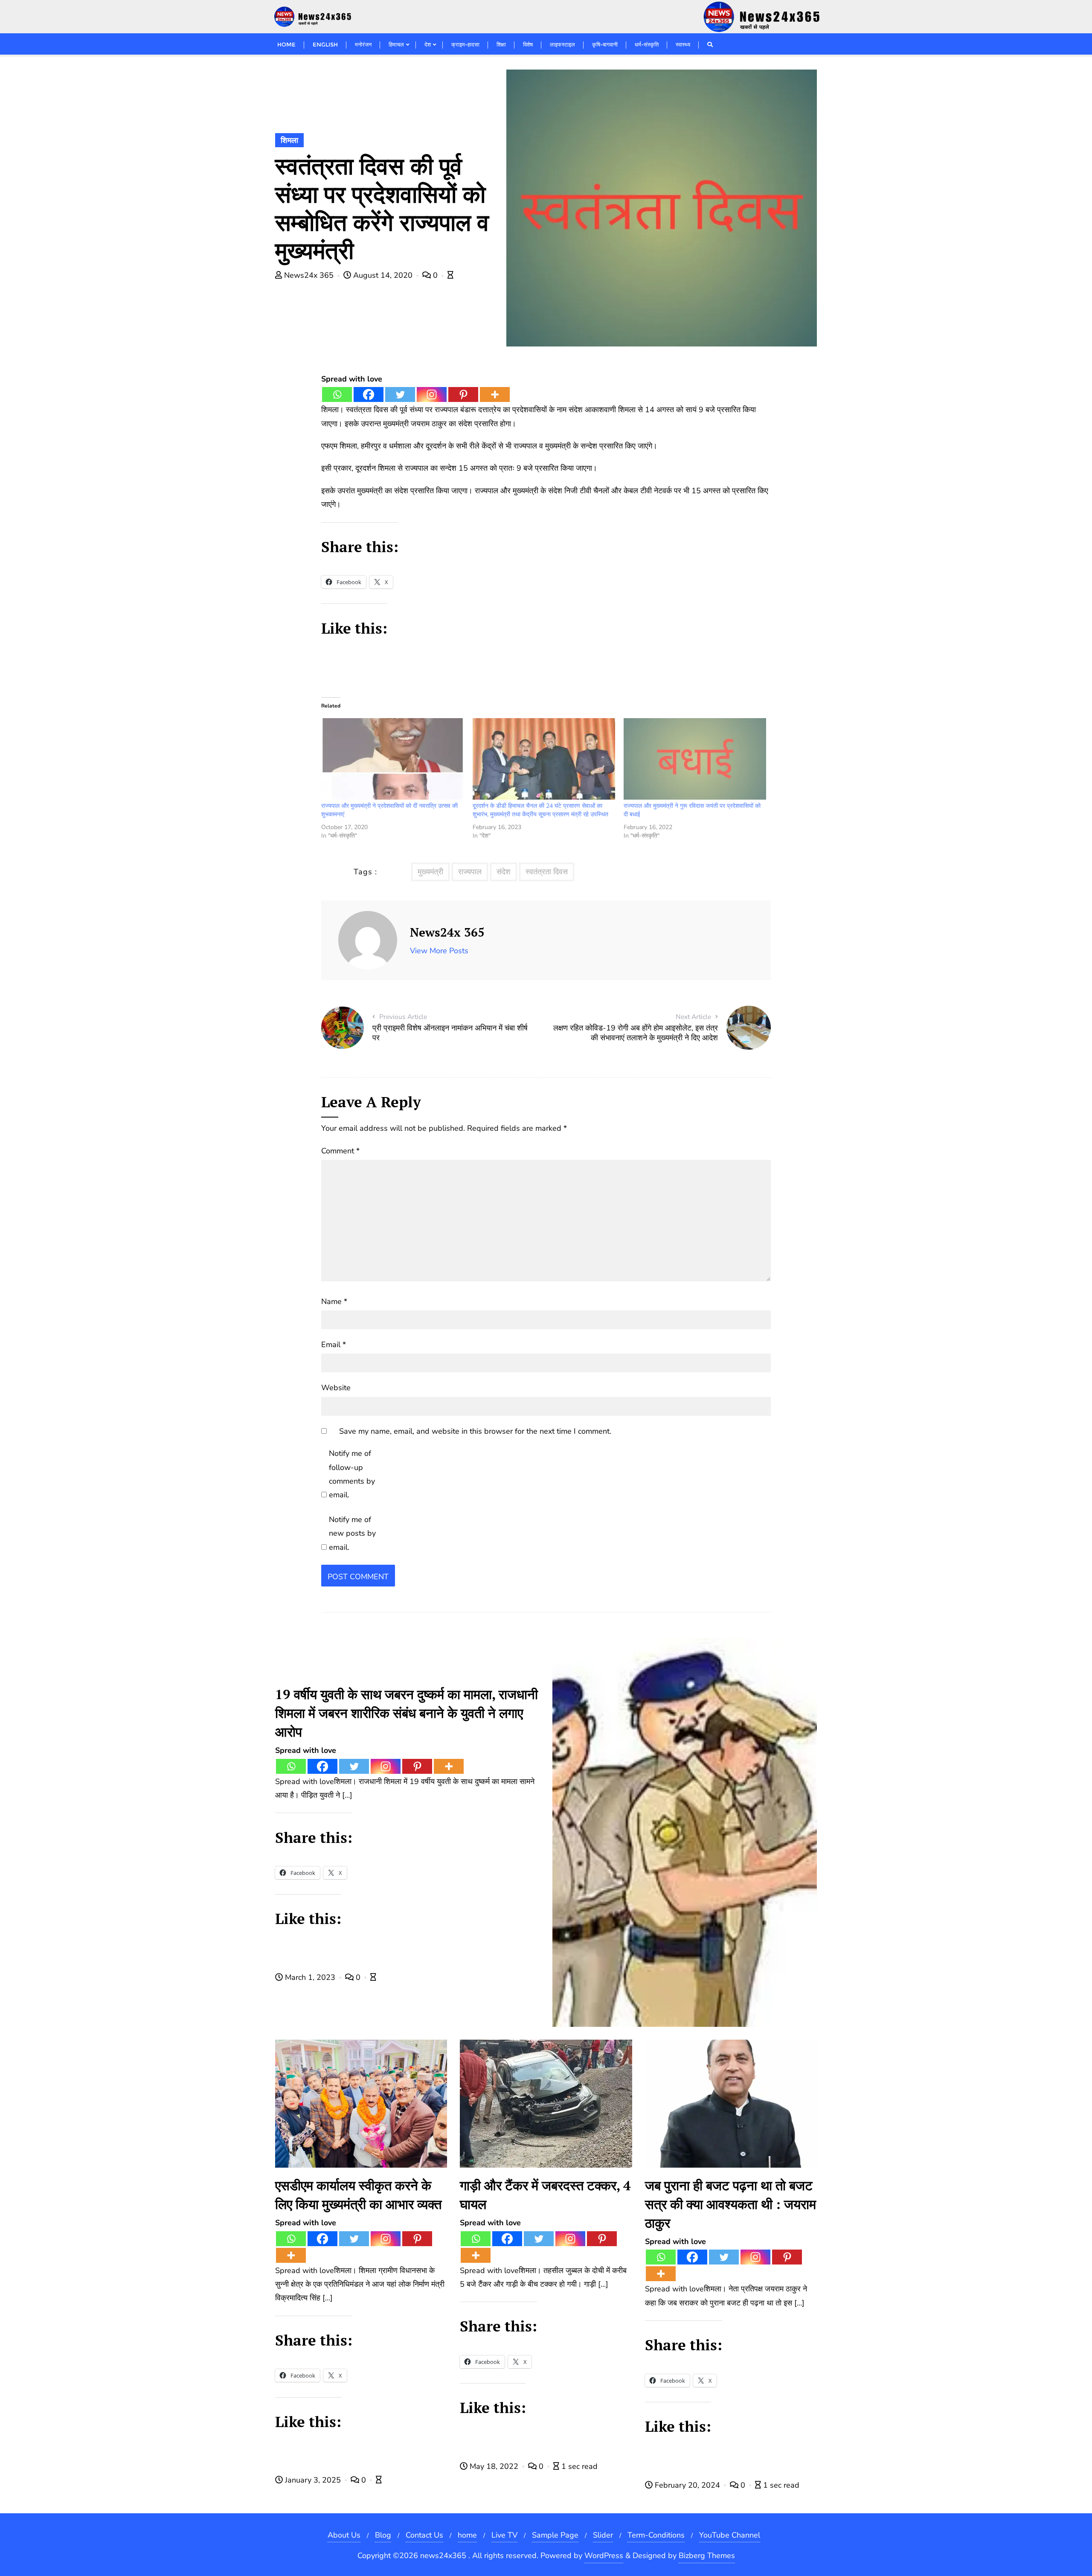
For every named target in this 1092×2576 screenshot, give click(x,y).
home (467, 2535)
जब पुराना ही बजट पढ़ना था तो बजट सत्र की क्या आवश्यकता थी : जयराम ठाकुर (730, 2204)
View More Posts (439, 951)
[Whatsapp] (337, 394)
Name (334, 1301)
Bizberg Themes (707, 2556)
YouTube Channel (730, 2535)
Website (336, 1388)
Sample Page (555, 2535)
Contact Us (424, 2535)
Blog (383, 2535)
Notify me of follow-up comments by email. (352, 1474)
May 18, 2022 (494, 2466)
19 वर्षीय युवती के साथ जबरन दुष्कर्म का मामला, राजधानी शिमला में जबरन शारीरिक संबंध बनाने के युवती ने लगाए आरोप (407, 1713)
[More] (495, 394)
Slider (603, 2535)
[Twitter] (400, 394)
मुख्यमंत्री (430, 872)
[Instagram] (432, 394)
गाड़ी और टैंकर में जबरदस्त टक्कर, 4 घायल (545, 2195)
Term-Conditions (656, 2535)
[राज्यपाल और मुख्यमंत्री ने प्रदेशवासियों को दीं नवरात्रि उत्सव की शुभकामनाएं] (392, 759)
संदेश (504, 872)
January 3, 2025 (313, 2480)
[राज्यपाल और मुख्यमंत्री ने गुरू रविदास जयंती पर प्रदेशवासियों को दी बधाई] (695, 759)
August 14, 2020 (383, 275)
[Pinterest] (463, 394)
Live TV (504, 2535)
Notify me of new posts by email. (352, 1533)
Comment (340, 1151)
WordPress (604, 2556)
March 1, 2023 (310, 1977)
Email (334, 1345)
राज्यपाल (470, 872)
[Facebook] (369, 394)
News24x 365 (309, 275)
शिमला (289, 140)
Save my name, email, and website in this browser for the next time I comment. (475, 1431)
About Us (344, 2535)
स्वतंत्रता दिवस (547, 872)
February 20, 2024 (687, 2485)
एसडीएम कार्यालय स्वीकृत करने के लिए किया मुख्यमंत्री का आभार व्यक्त (358, 2195)
